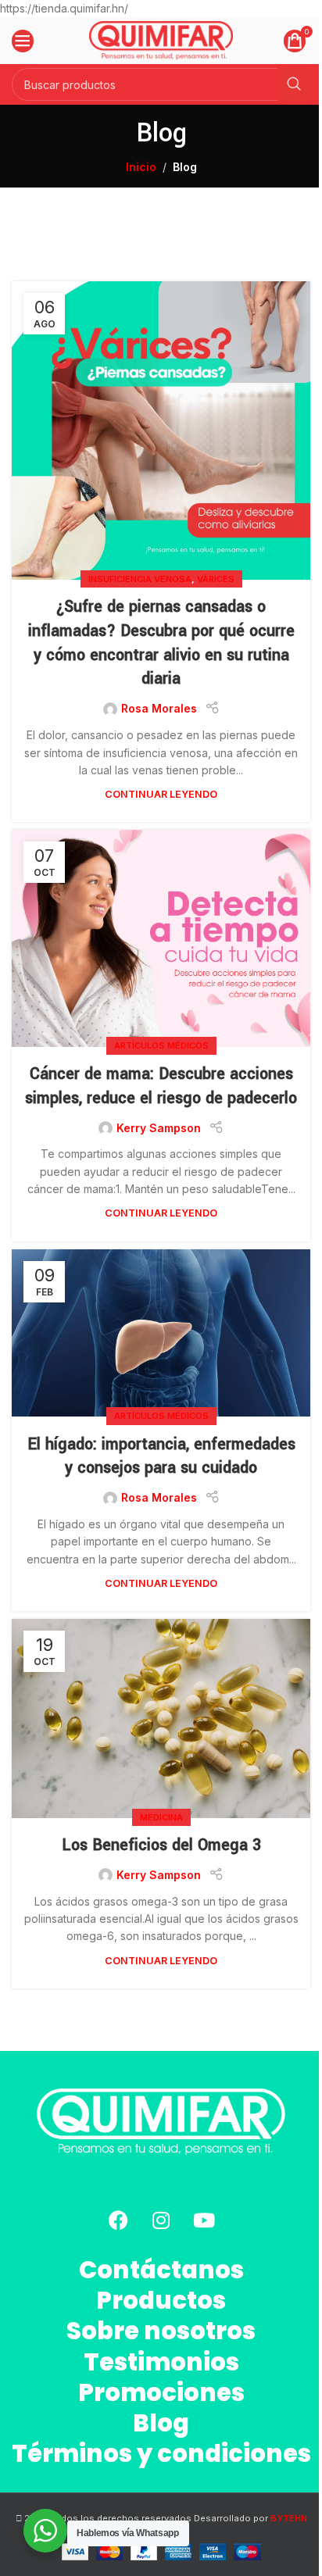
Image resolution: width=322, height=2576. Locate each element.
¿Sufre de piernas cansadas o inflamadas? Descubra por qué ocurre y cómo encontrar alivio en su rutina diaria (161, 643)
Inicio (141, 167)
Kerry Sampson (159, 1128)
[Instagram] (161, 2220)
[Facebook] (118, 2220)
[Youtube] (204, 2220)
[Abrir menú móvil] (23, 41)
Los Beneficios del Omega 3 (161, 1845)
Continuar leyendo (161, 794)
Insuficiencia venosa (140, 579)
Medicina (161, 1817)
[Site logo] (161, 39)
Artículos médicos (161, 1045)
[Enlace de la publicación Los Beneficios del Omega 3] (161, 1719)
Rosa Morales (159, 708)
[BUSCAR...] (294, 84)
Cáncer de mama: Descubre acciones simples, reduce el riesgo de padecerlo (161, 1086)
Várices (216, 579)
